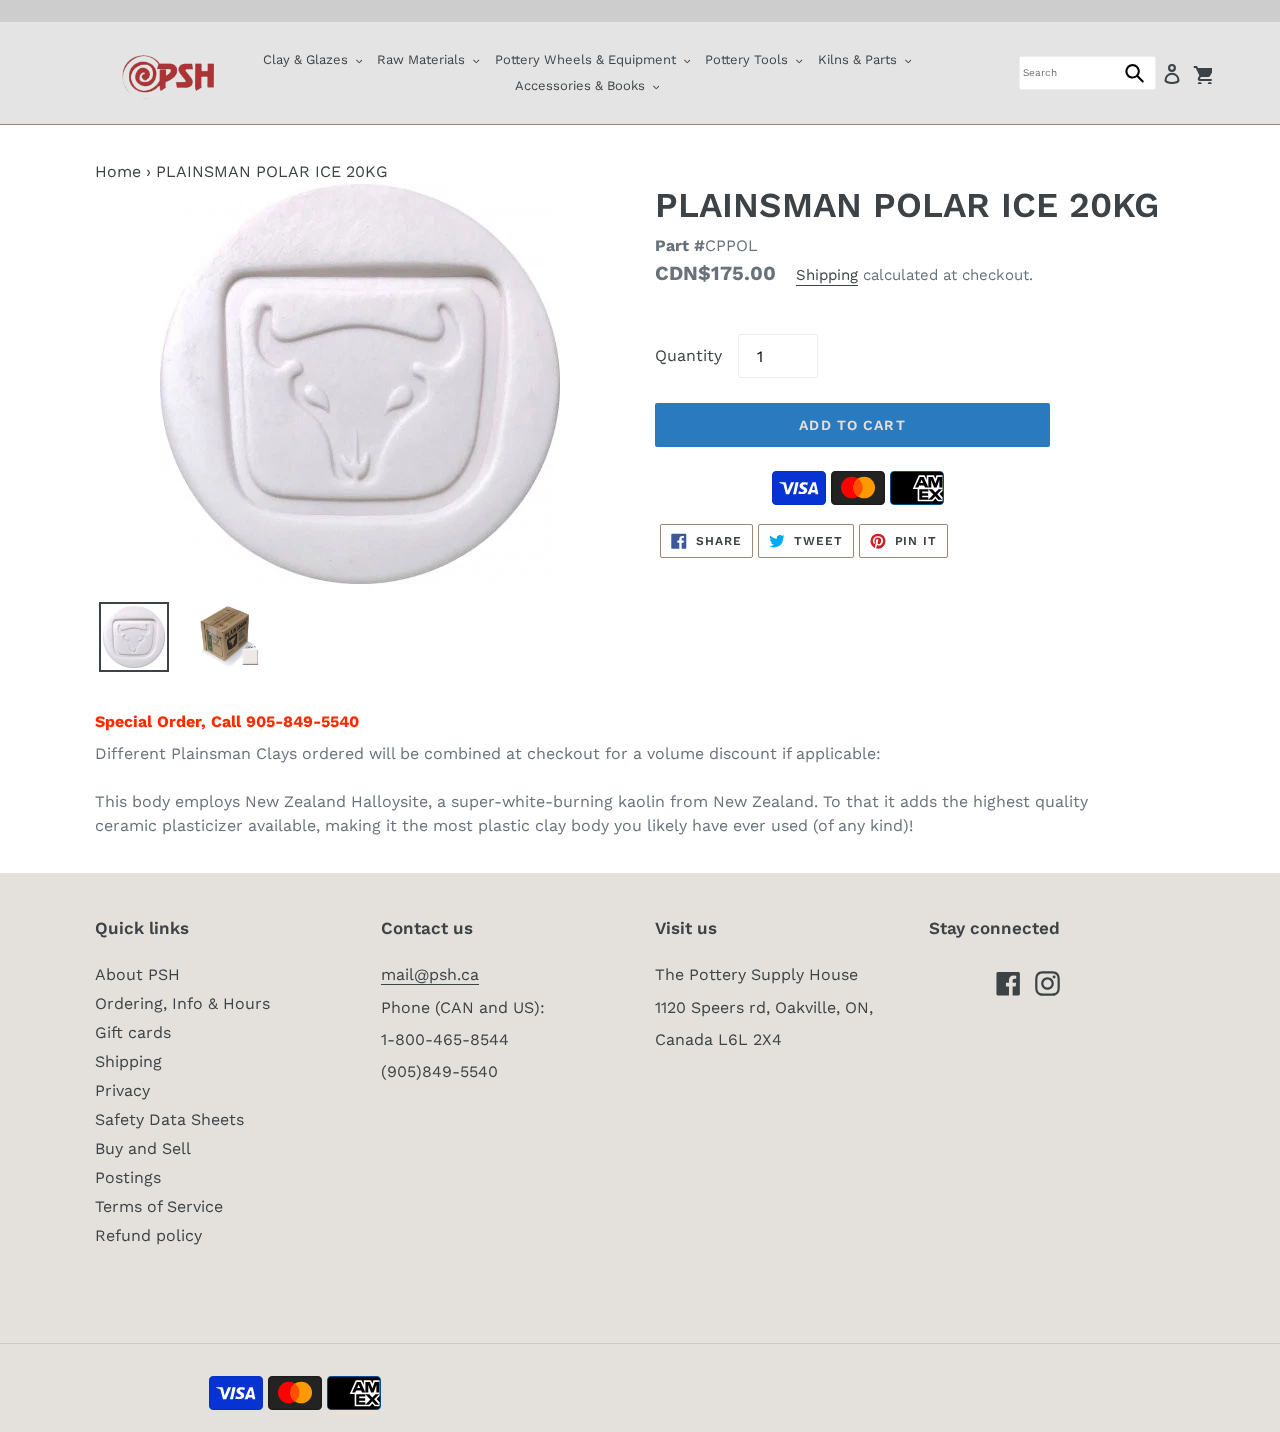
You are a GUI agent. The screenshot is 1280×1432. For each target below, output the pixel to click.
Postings (128, 1177)
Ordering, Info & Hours (182, 1003)
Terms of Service (159, 1206)
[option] (134, 637)
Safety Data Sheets (169, 1119)
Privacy (122, 1090)
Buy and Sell (143, 1148)
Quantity (688, 355)
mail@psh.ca (430, 974)
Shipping (827, 275)
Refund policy (148, 1235)
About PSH (137, 974)
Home (118, 171)
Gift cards (133, 1032)
